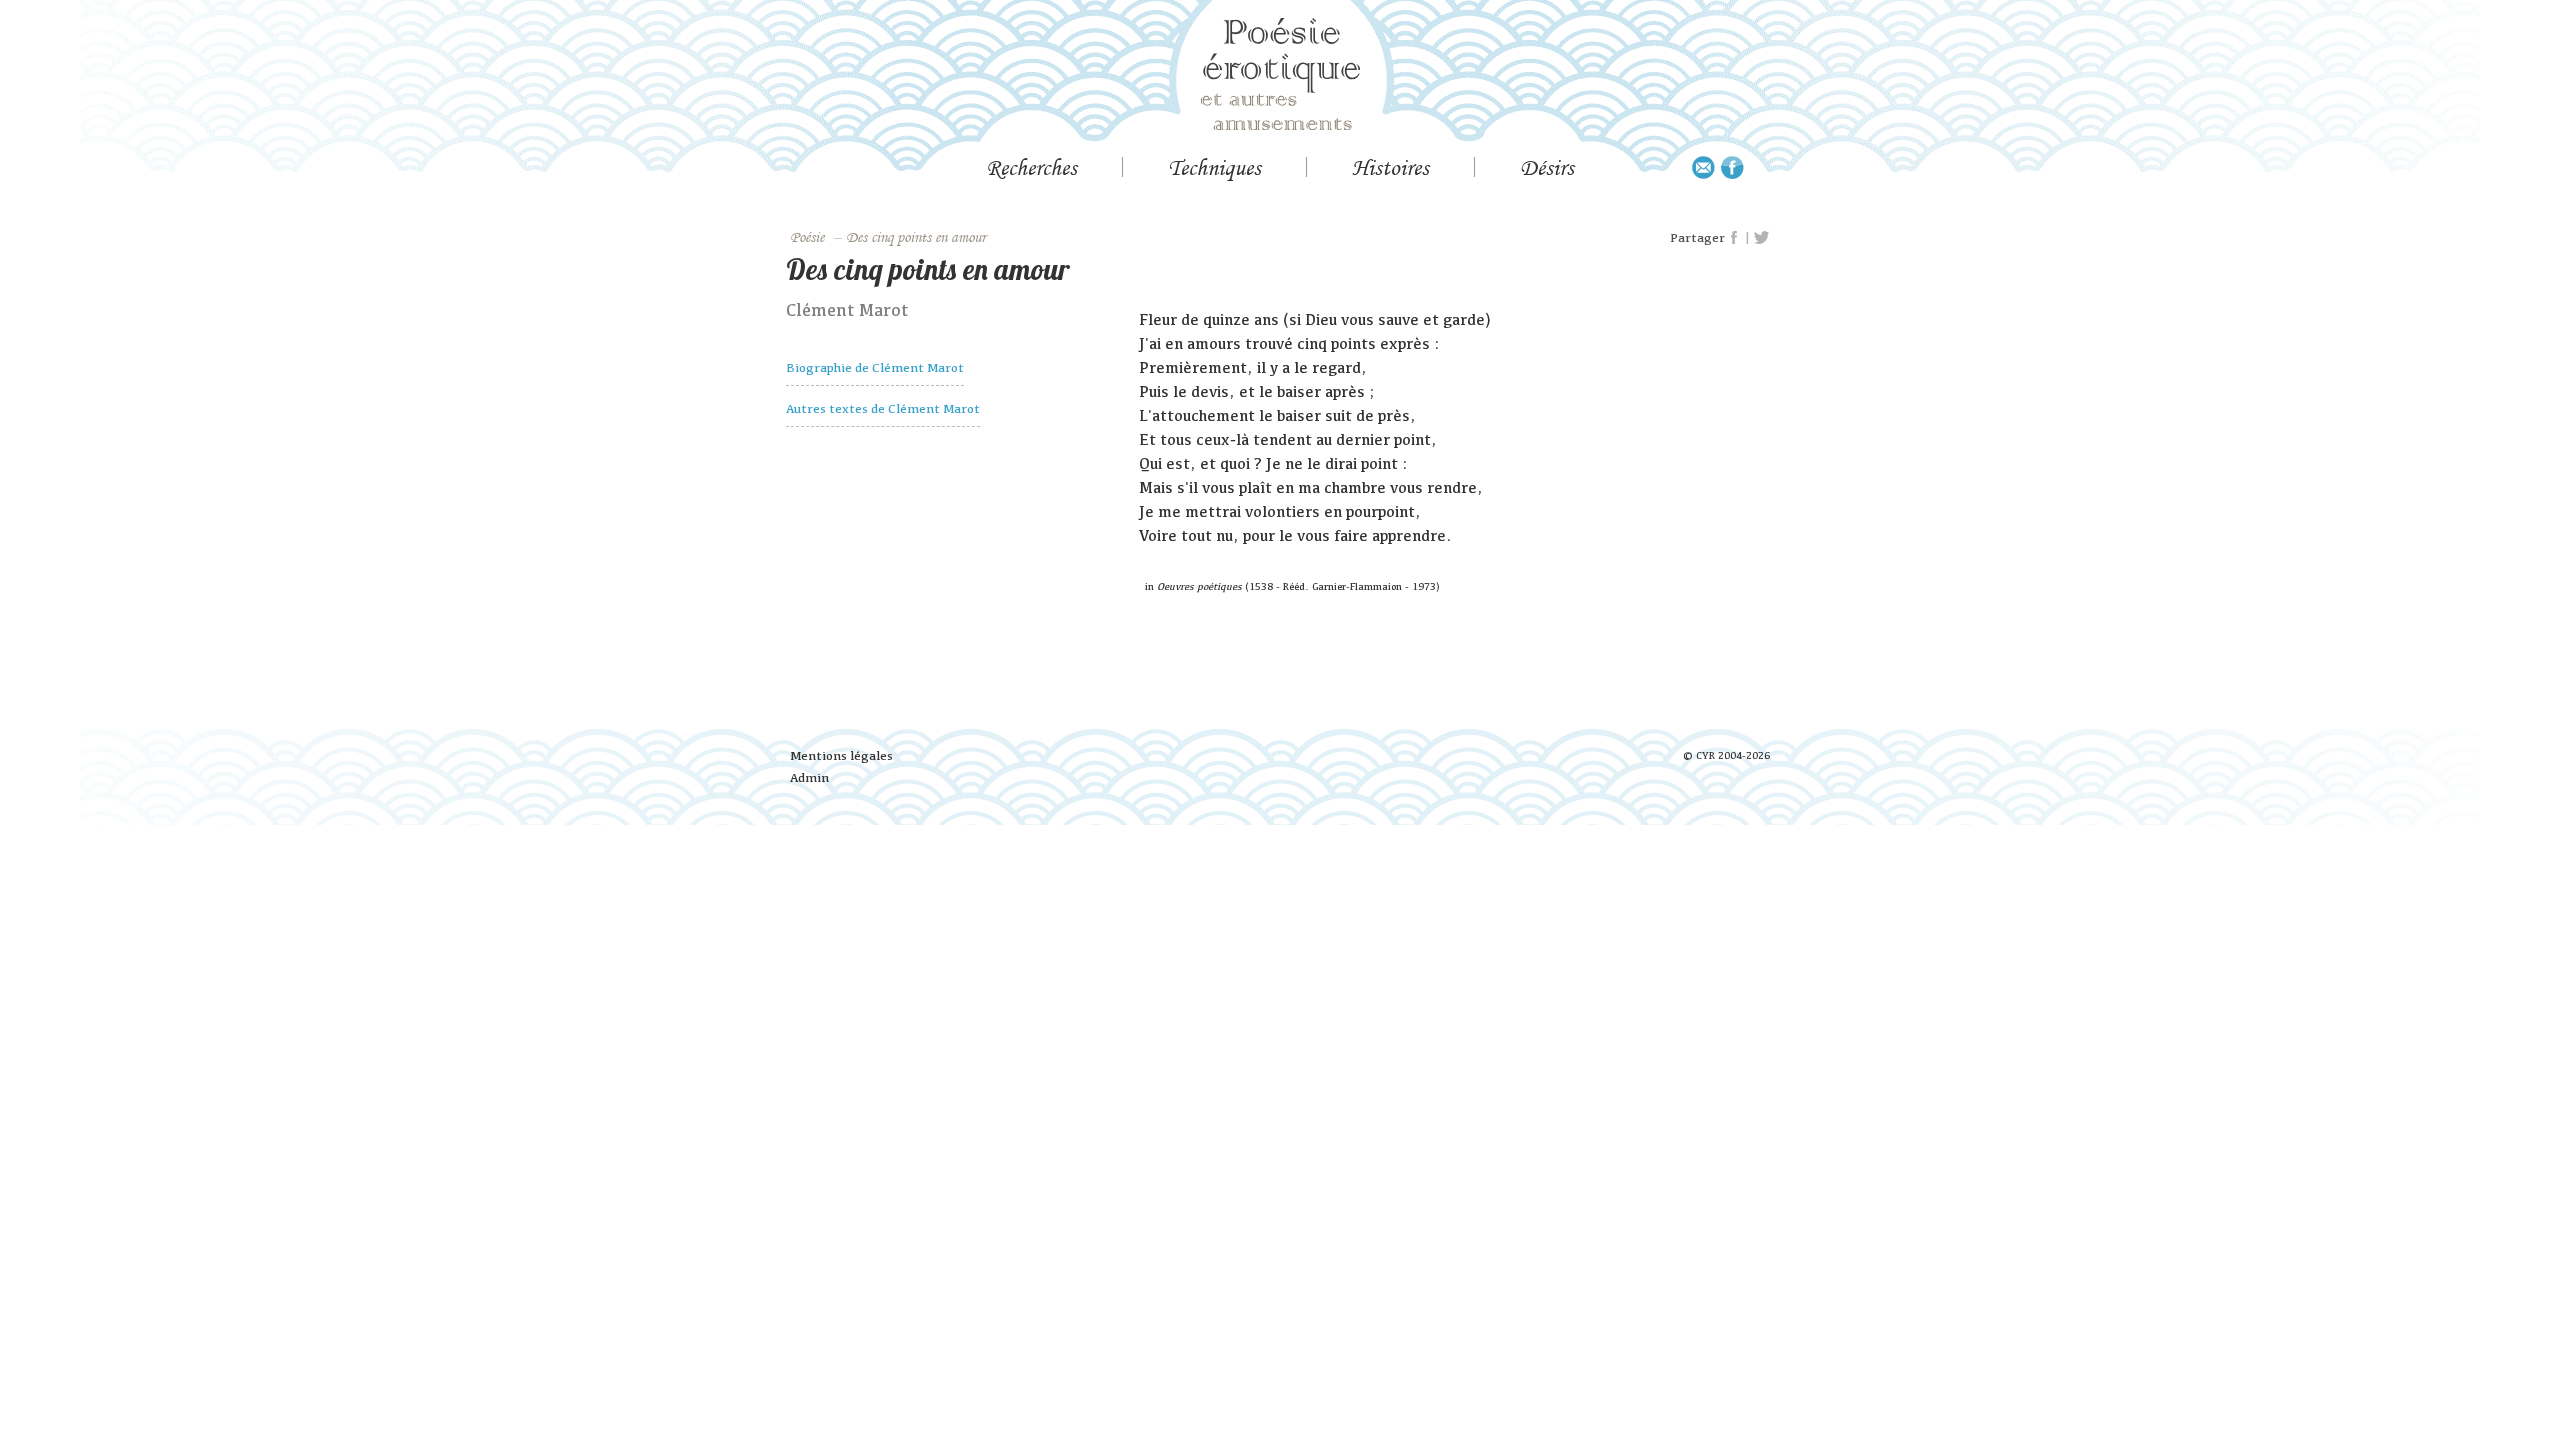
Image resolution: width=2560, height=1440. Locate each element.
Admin (809, 777)
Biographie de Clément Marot (875, 367)
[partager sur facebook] (1735, 238)
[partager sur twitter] (1761, 238)
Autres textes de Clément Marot (883, 408)
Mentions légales (841, 755)
